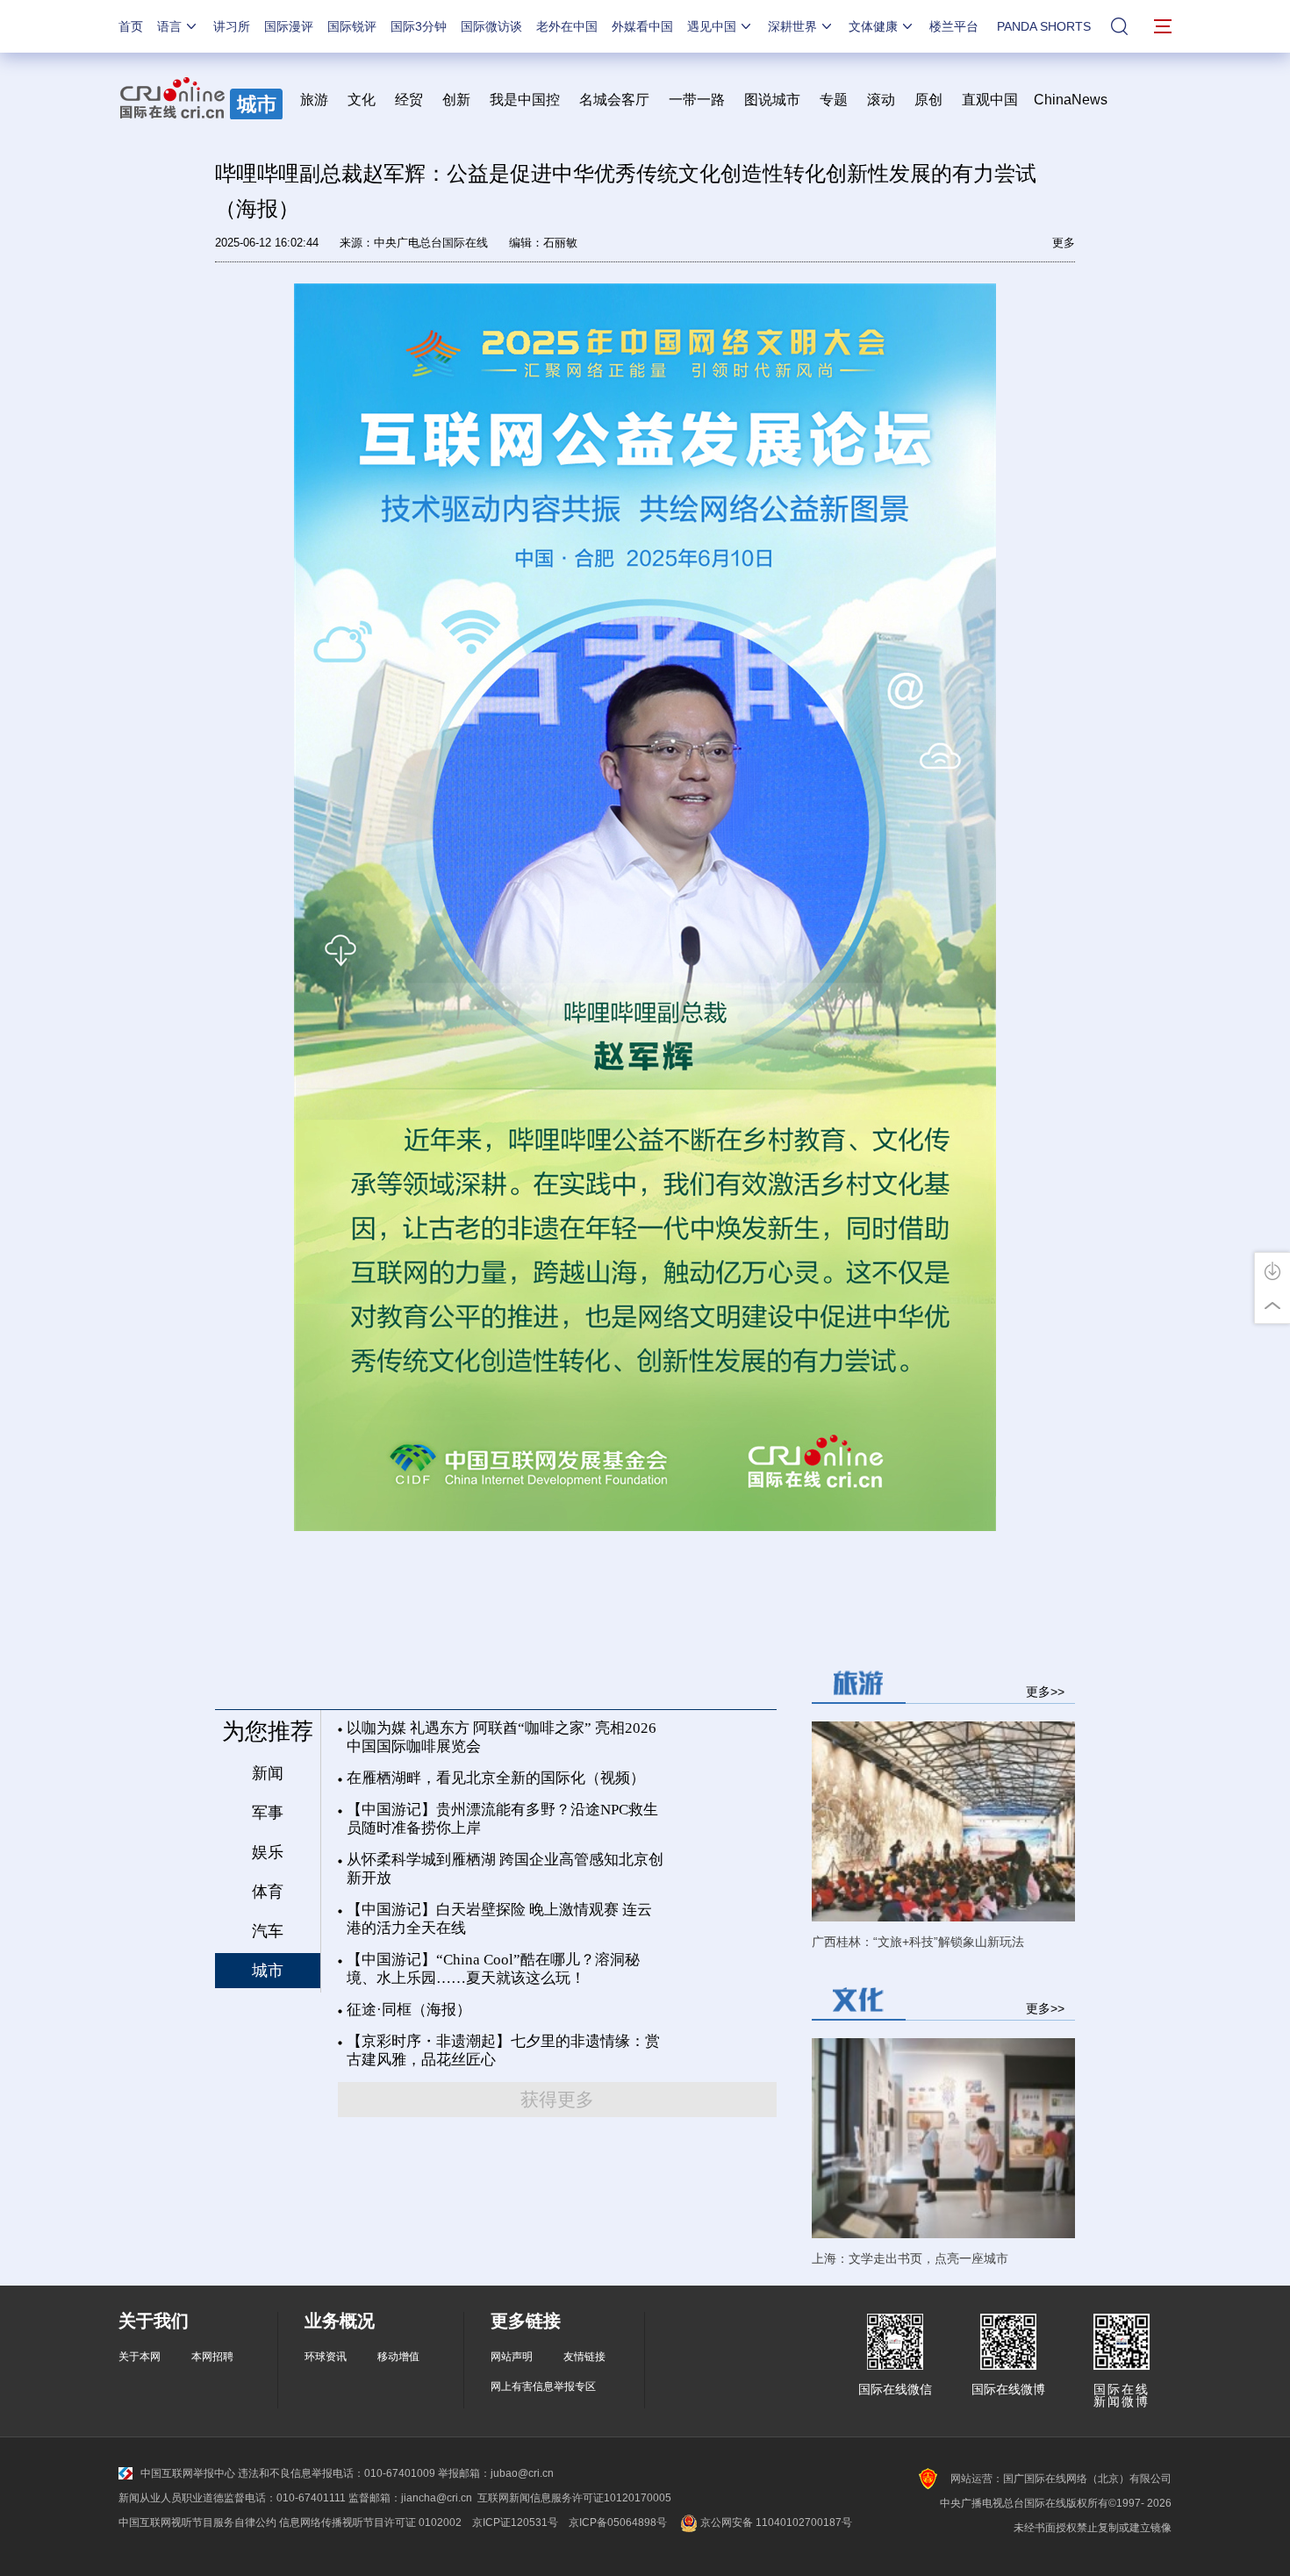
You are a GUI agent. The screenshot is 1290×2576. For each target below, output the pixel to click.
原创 (928, 100)
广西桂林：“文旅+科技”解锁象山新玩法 (918, 1942)
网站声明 (512, 2357)
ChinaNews (1071, 100)
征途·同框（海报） (409, 2010)
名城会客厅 (614, 100)
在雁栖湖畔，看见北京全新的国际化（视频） (496, 1778)
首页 (131, 26)
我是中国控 (525, 100)
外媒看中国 (642, 26)
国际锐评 (352, 26)
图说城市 (772, 100)
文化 (362, 100)
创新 (456, 100)
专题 (834, 100)
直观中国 (990, 100)
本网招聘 (212, 2357)
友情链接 (584, 2357)
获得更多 (557, 2100)
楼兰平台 (954, 26)
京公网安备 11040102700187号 (775, 2522)
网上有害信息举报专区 (543, 2386)
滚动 (881, 100)
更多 (1064, 243)
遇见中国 (712, 26)
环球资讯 (326, 2357)
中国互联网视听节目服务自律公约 (197, 2522)
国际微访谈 (491, 26)
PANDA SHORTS (1044, 26)
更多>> (1045, 1691)
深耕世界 (792, 26)
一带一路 (697, 100)
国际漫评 (289, 26)
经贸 (414, 100)
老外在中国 (567, 26)
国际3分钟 (419, 26)
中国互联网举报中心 (188, 2473)
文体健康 (873, 26)
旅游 (314, 100)
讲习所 (232, 26)
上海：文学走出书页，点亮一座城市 (910, 2258)
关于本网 (140, 2357)
